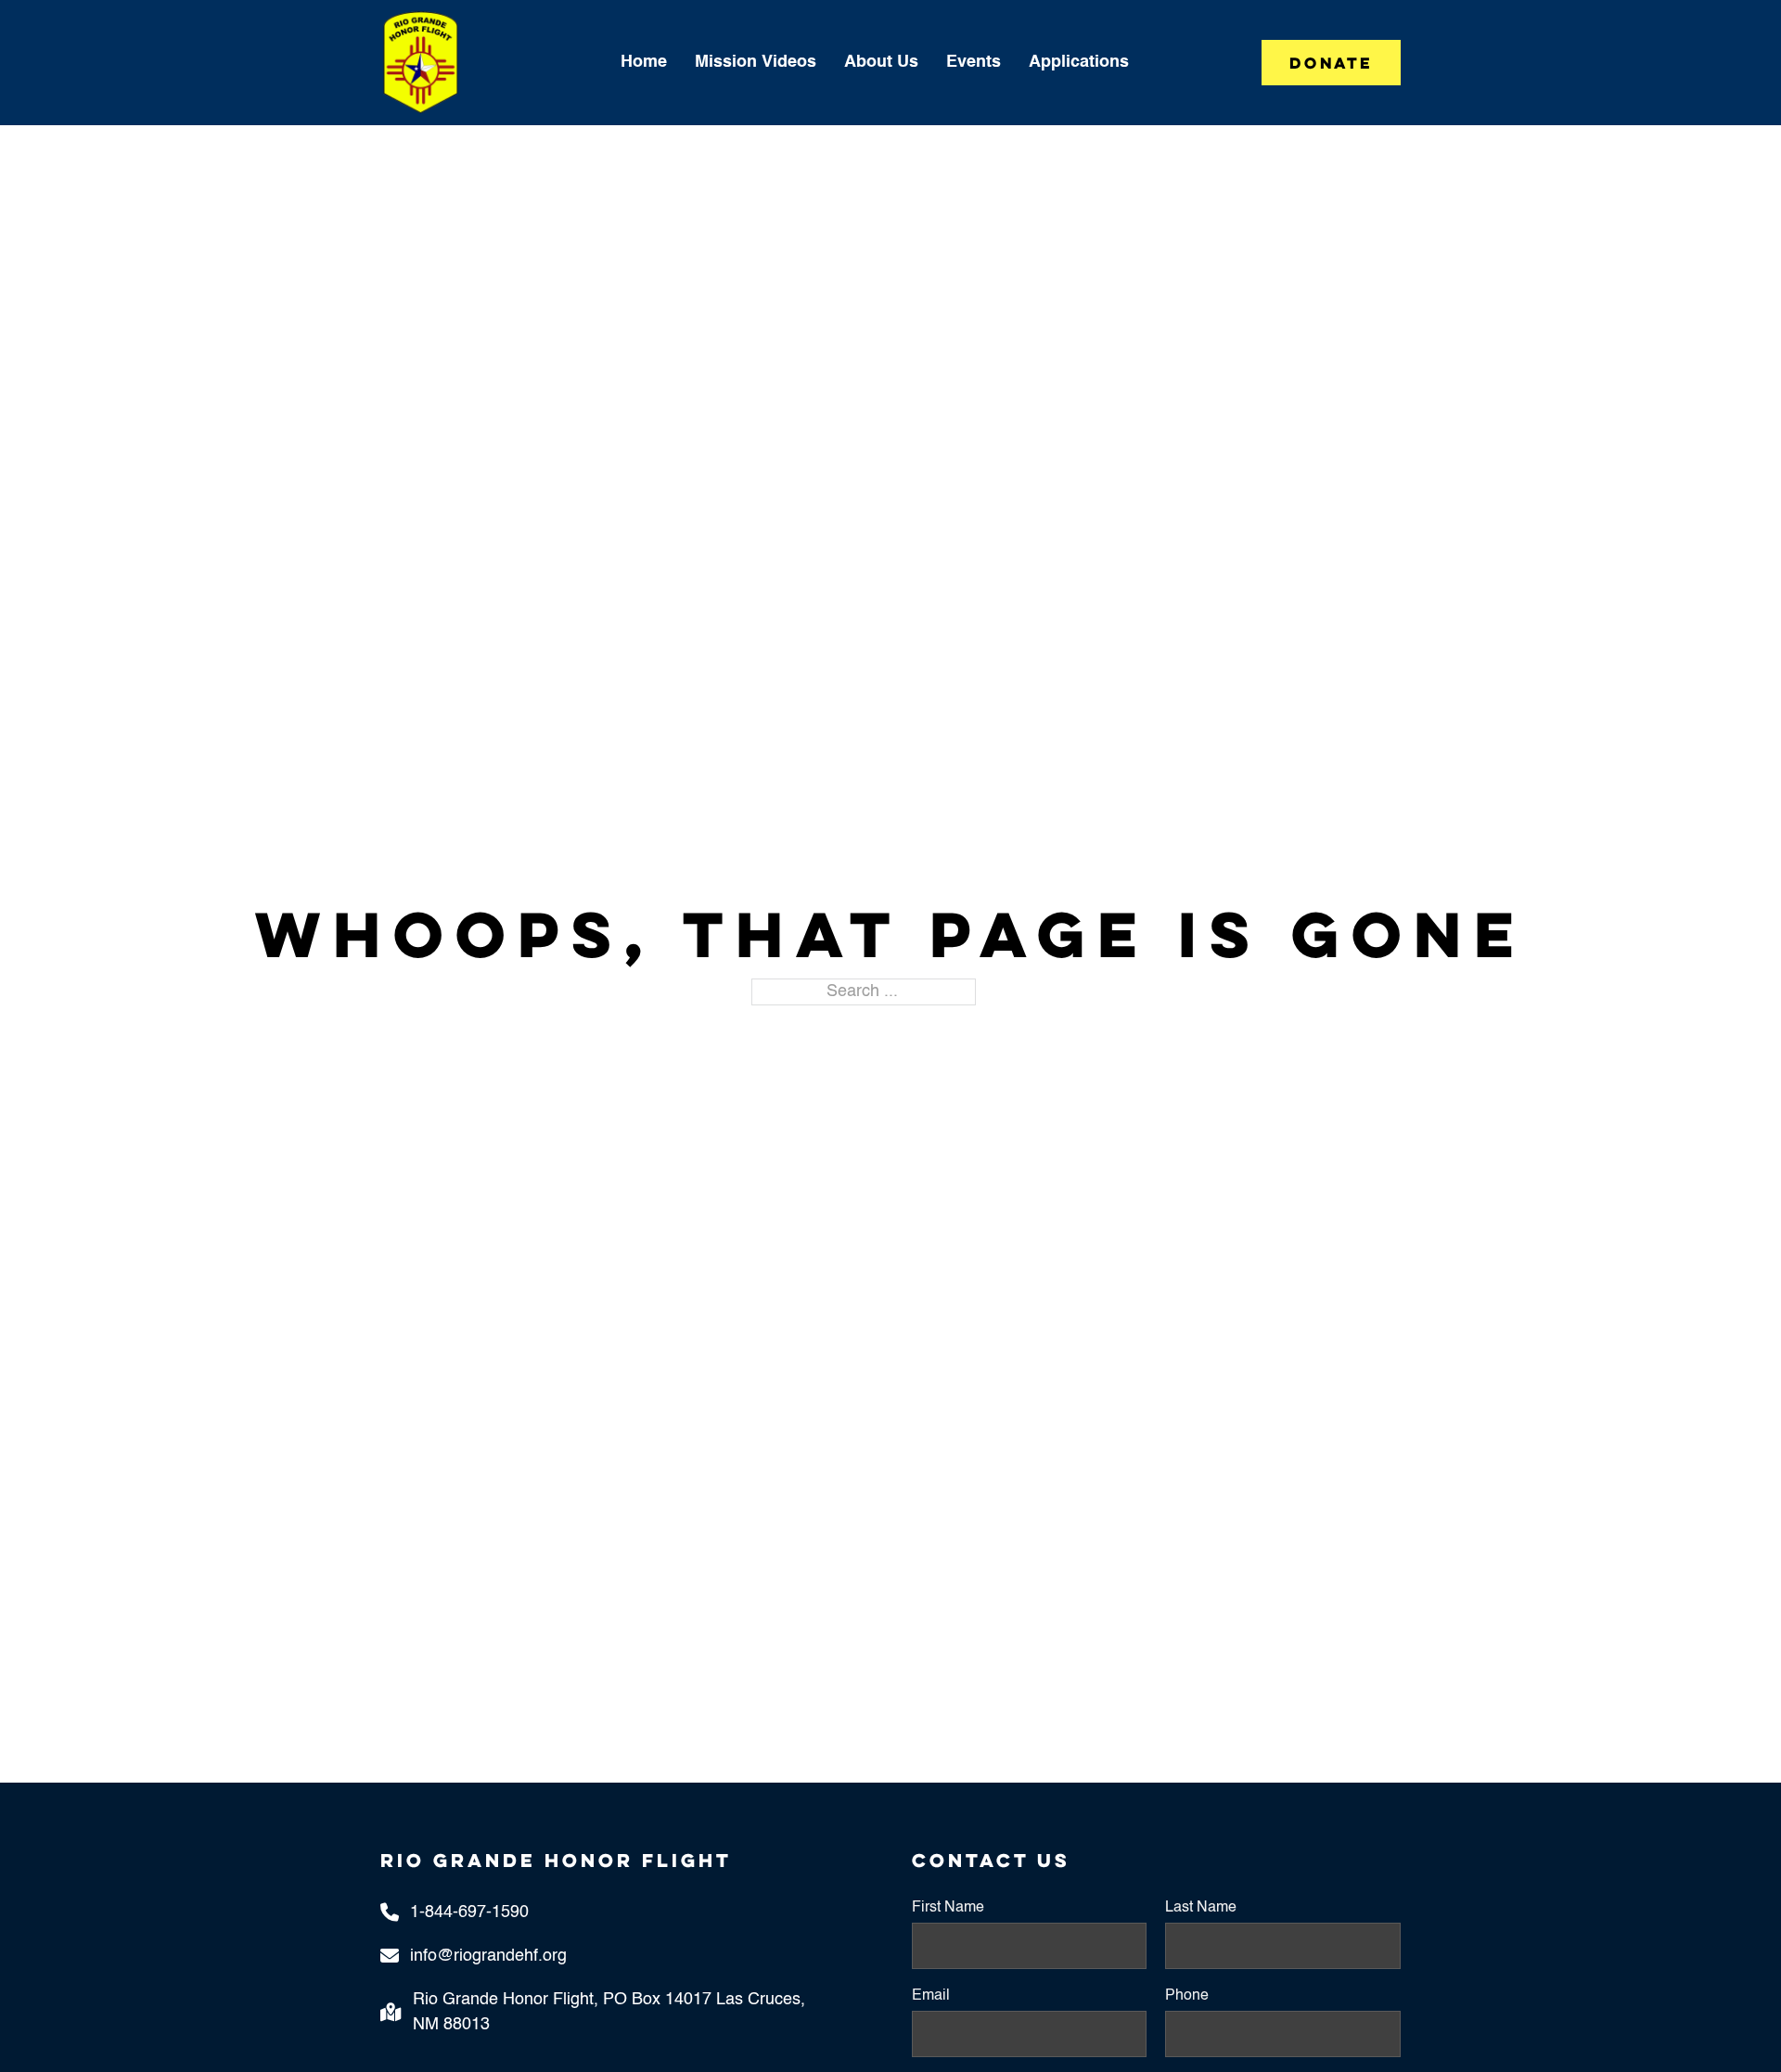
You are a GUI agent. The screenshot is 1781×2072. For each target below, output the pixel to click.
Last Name (1201, 1908)
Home (644, 62)
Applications (1079, 62)
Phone (1187, 1996)
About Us (881, 62)
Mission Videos (756, 62)
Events (974, 62)
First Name (948, 1908)
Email (931, 1996)
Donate (1331, 63)
